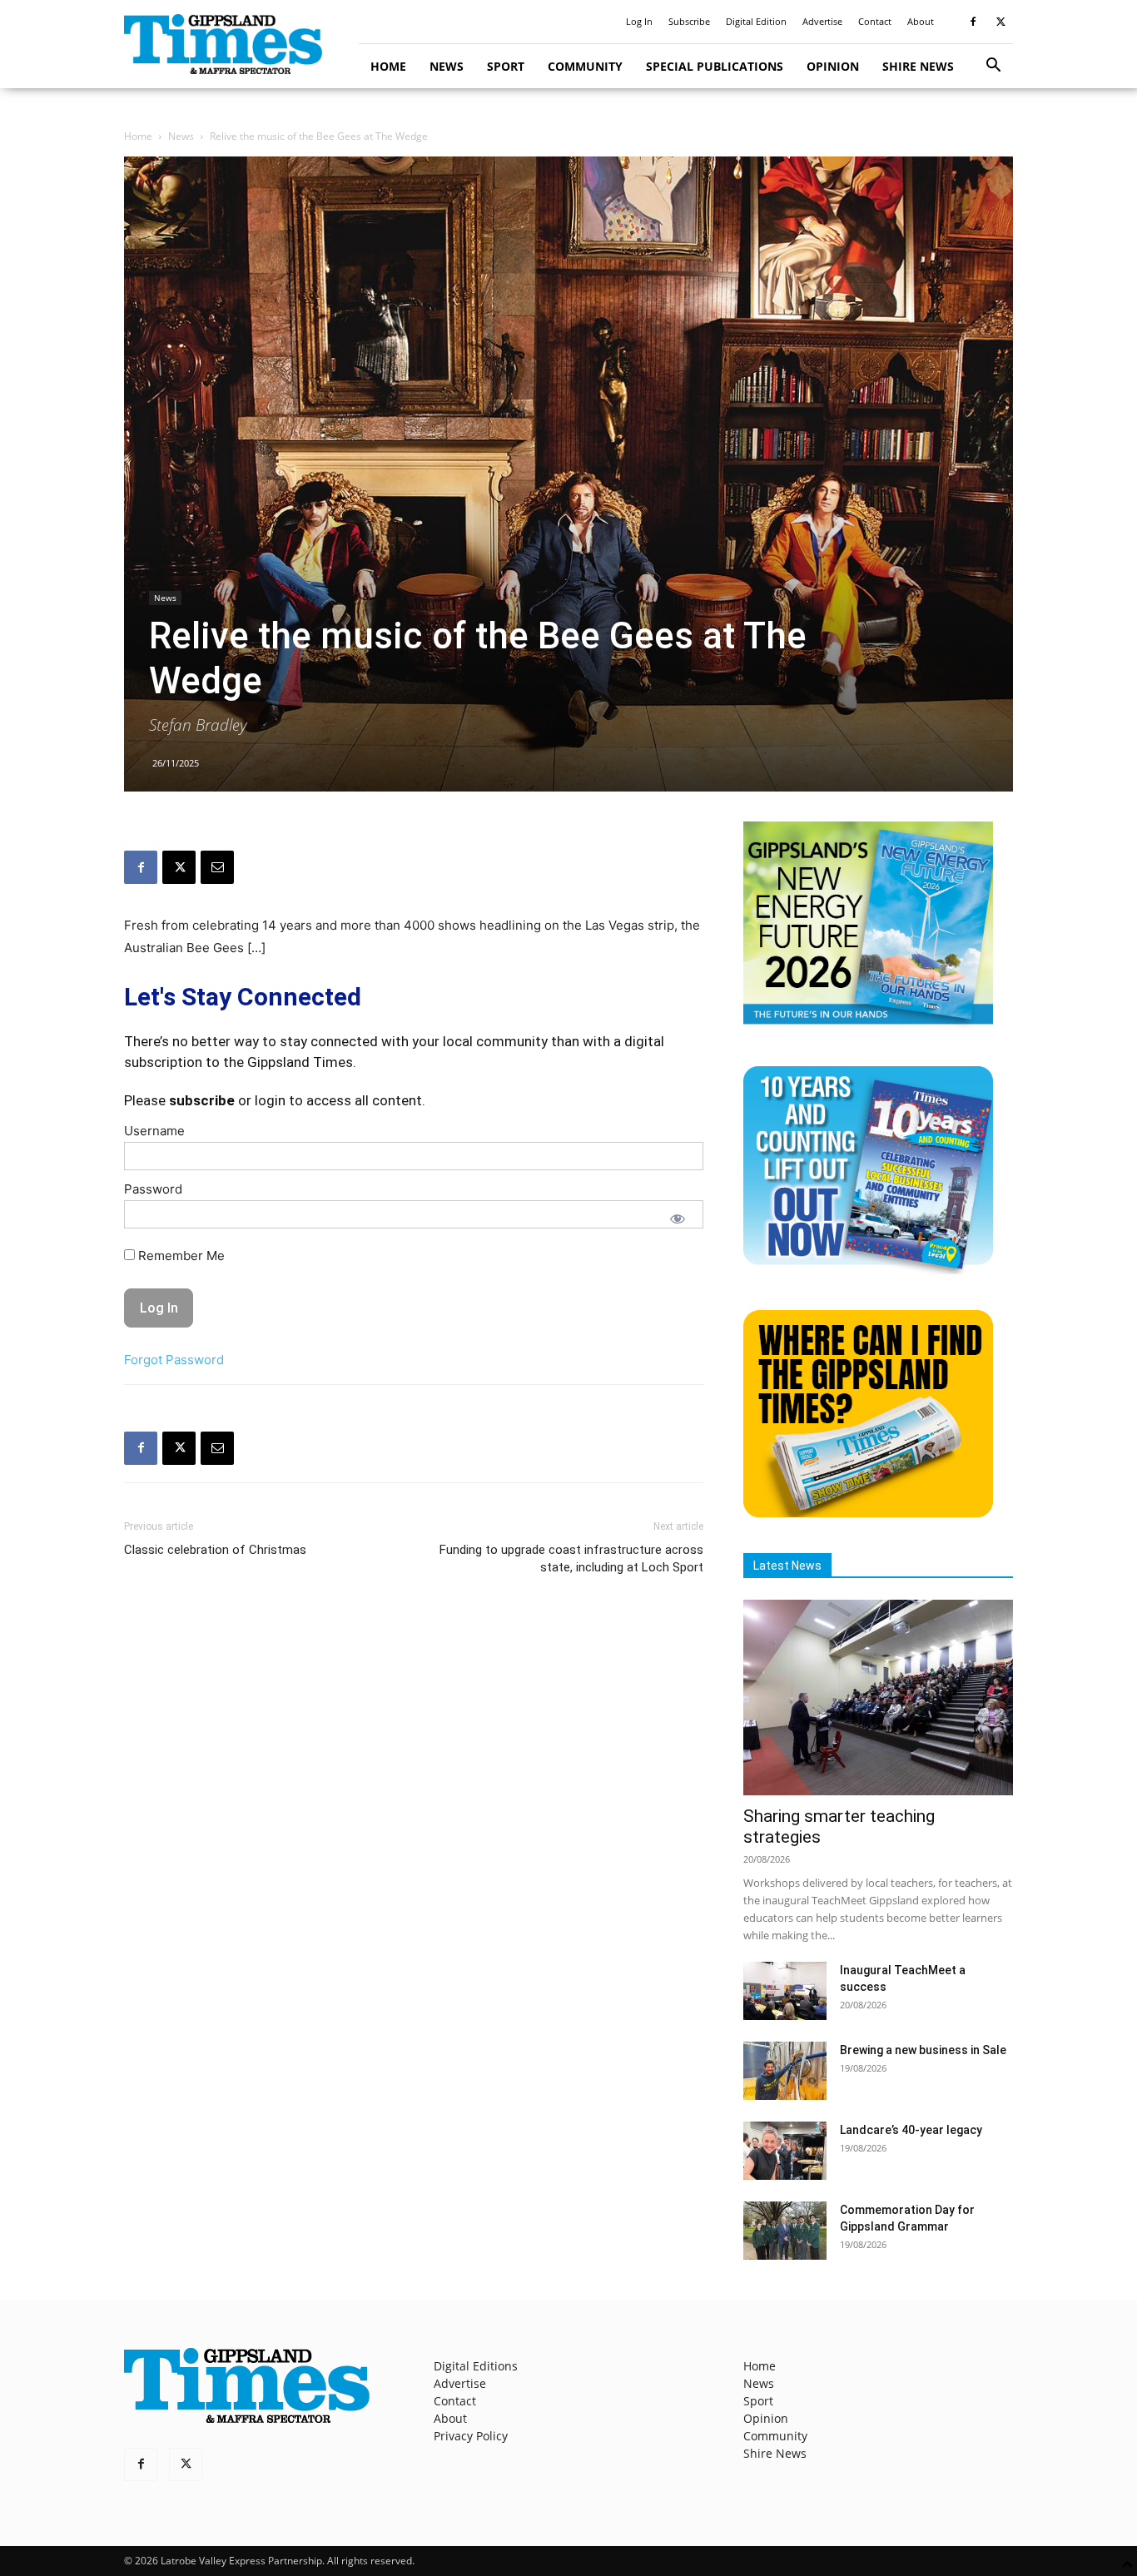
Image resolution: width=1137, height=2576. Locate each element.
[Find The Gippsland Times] (868, 1513)
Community (585, 66)
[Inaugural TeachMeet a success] (785, 1991)
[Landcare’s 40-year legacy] (785, 2151)
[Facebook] (973, 22)
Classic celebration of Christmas (215, 1550)
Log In (639, 21)
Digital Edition (756, 21)
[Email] (217, 867)
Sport (506, 66)
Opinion (833, 66)
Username (154, 1131)
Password (153, 1189)
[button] (993, 67)
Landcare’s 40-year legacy (911, 2130)
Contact (875, 21)
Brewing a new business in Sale (923, 2050)
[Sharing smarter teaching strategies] (878, 1697)
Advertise (822, 21)
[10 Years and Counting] (868, 1270)
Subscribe (689, 21)
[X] (1000, 22)
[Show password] (678, 1219)
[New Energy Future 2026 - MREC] (868, 1026)
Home (388, 66)
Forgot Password (174, 1360)
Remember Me (180, 1256)
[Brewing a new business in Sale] (785, 2071)
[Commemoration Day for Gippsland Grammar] (785, 2231)
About (921, 21)
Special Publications (715, 66)
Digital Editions (476, 2366)
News (447, 66)
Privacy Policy (471, 2436)
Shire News (918, 66)
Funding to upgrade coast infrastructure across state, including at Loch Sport (571, 1559)
